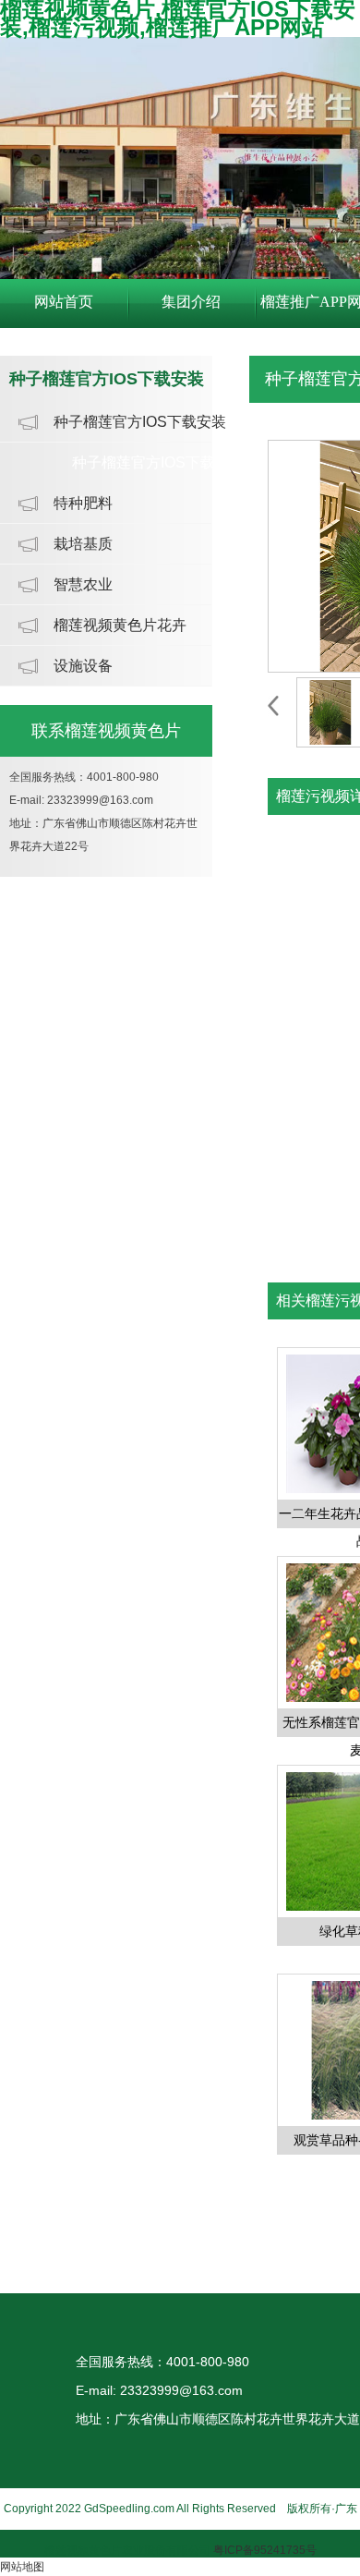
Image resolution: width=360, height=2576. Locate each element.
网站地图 (22, 2567)
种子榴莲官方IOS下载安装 (140, 422)
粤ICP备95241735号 (265, 2550)
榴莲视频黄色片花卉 (120, 625)
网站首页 (64, 302)
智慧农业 (83, 584)
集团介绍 (191, 302)
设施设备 (83, 666)
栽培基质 (83, 544)
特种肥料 (83, 503)
